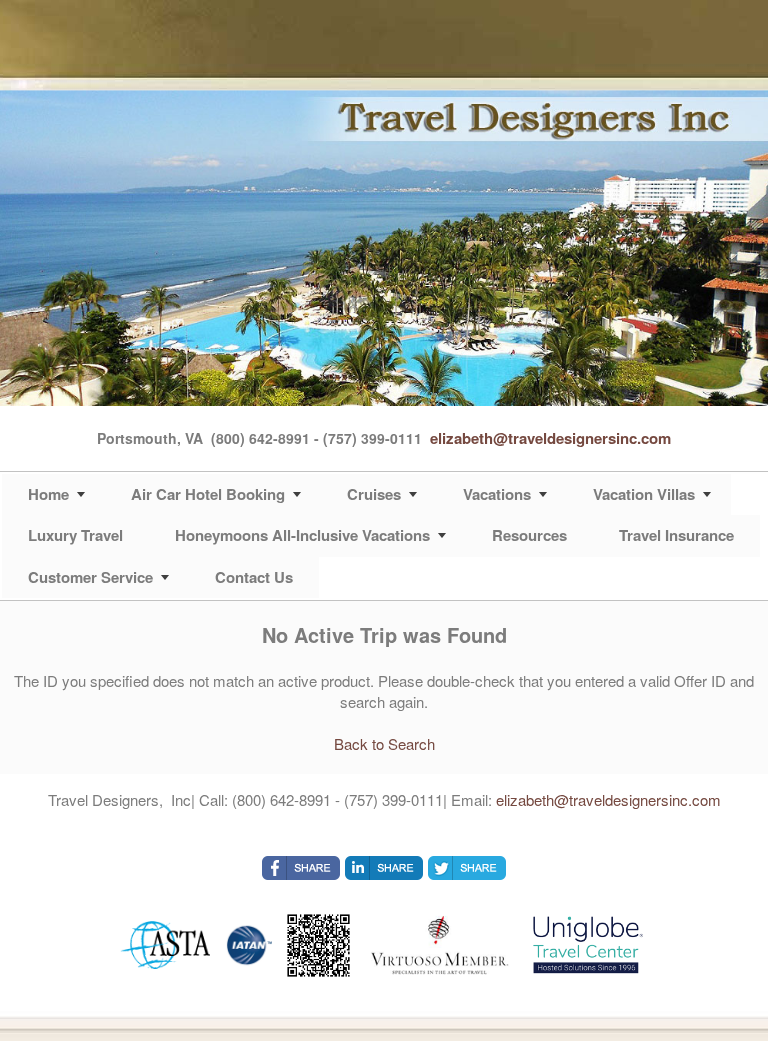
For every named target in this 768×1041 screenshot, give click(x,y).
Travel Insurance (676, 535)
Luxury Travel (75, 535)
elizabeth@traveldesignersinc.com (550, 438)
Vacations (497, 494)
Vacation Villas (644, 494)
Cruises (374, 494)
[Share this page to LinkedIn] (384, 868)
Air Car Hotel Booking (208, 494)
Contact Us (254, 577)
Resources (529, 535)
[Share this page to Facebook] (301, 868)
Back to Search (384, 743)
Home (48, 494)
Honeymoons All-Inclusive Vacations (302, 535)
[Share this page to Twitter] (467, 868)
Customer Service (90, 577)
